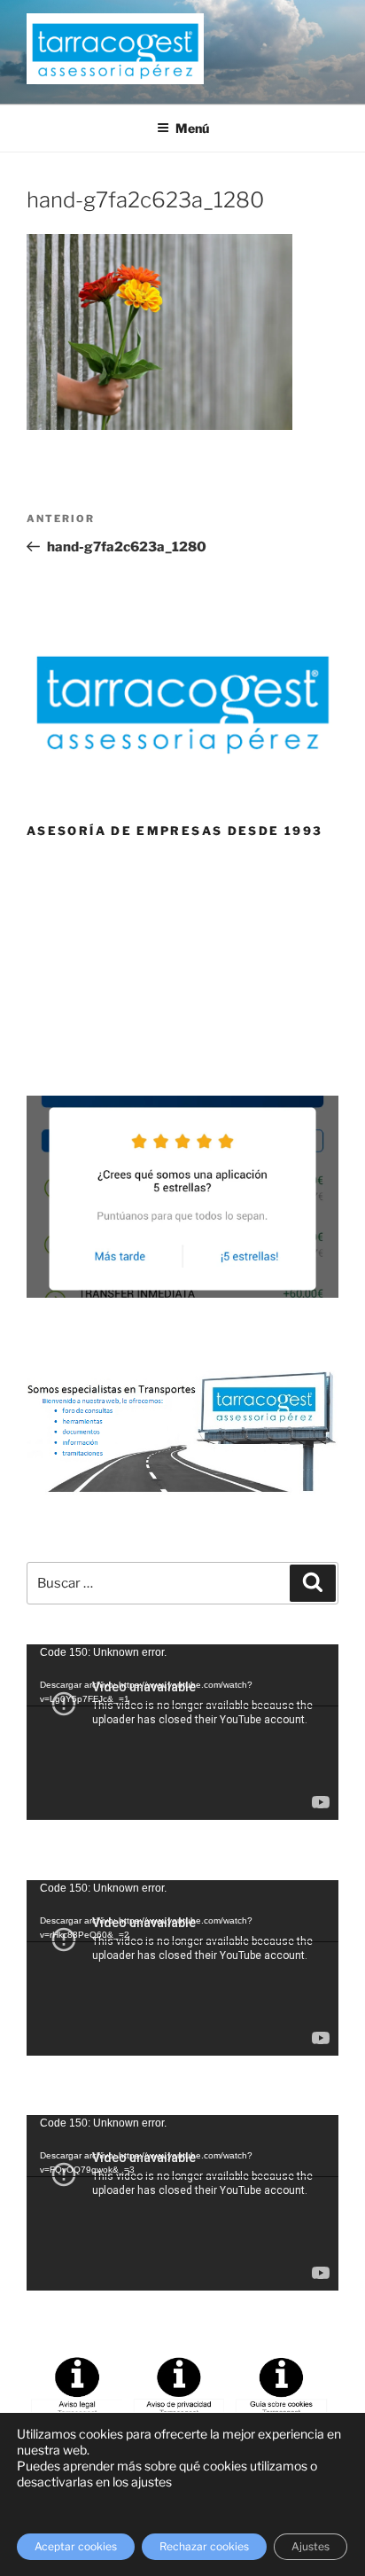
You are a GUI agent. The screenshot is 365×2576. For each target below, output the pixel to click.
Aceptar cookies (76, 2546)
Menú (192, 128)
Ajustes (311, 2546)
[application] (182, 1732)
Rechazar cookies (204, 2546)
